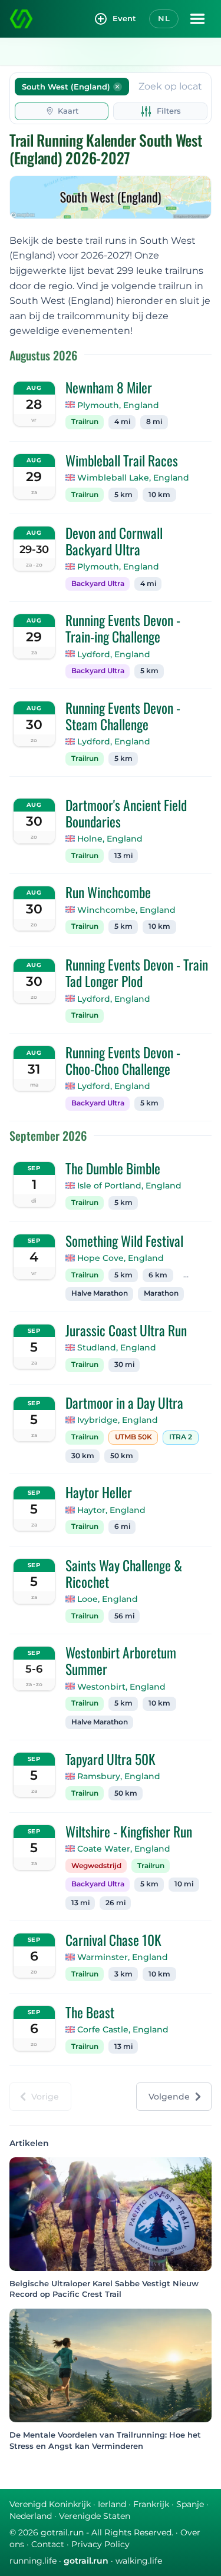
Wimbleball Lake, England (133, 478)
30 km (83, 1456)
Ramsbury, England (119, 1776)
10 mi (184, 1884)
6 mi (122, 1527)
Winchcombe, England (126, 910)
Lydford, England (114, 654)
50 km (122, 1456)
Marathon (161, 1293)
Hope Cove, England (121, 1258)
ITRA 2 (181, 1437)
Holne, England (110, 839)
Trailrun (85, 422)
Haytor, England (111, 1510)
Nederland (31, 2516)
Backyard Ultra (98, 584)
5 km (123, 495)
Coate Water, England (124, 1849)
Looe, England (108, 1599)
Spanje (190, 2504)
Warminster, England (123, 1957)
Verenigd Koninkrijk (50, 2504)
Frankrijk (151, 2504)
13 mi (123, 856)
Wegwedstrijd (96, 1866)
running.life (33, 2561)
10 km (159, 495)
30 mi (124, 1365)
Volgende (169, 2097)
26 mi (116, 1903)
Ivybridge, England (118, 1420)
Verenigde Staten (95, 2516)
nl (164, 18)
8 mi (154, 422)
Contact (48, 2544)
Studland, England (117, 1347)
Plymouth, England (118, 405)
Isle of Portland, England (129, 1186)
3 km (123, 1974)
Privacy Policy (100, 2544)
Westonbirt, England (121, 1687)
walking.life (139, 2561)
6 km (158, 1275)
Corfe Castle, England (123, 2029)
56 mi (124, 1616)
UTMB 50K (133, 1437)
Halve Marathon (100, 1293)
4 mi (122, 422)
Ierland (112, 2504)
